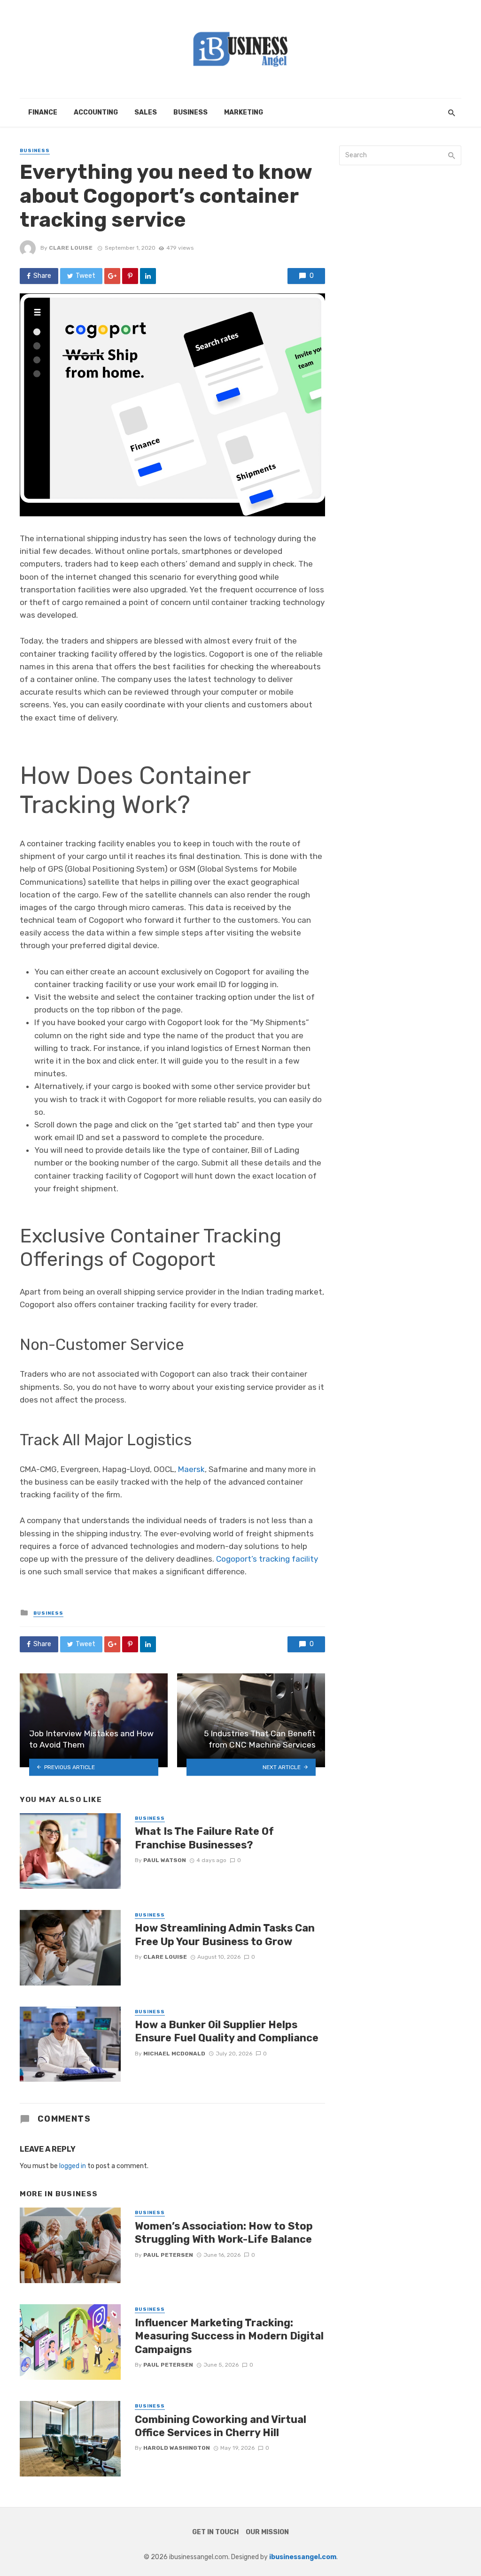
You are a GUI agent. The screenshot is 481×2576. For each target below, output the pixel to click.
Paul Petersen (168, 2255)
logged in (73, 2166)
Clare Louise (71, 248)
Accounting (96, 112)
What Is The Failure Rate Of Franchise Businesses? (204, 1838)
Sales (146, 112)
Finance (43, 112)
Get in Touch (215, 2532)
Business (190, 112)
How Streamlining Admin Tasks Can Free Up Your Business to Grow (225, 1935)
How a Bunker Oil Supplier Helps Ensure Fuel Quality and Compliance (227, 2031)
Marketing (244, 112)
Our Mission (267, 2532)
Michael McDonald (174, 2054)
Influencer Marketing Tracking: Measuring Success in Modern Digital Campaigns (229, 2336)
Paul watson (165, 1860)
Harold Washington (177, 2448)
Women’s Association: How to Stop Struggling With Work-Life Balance (224, 2233)
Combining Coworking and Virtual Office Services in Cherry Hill (221, 2426)
